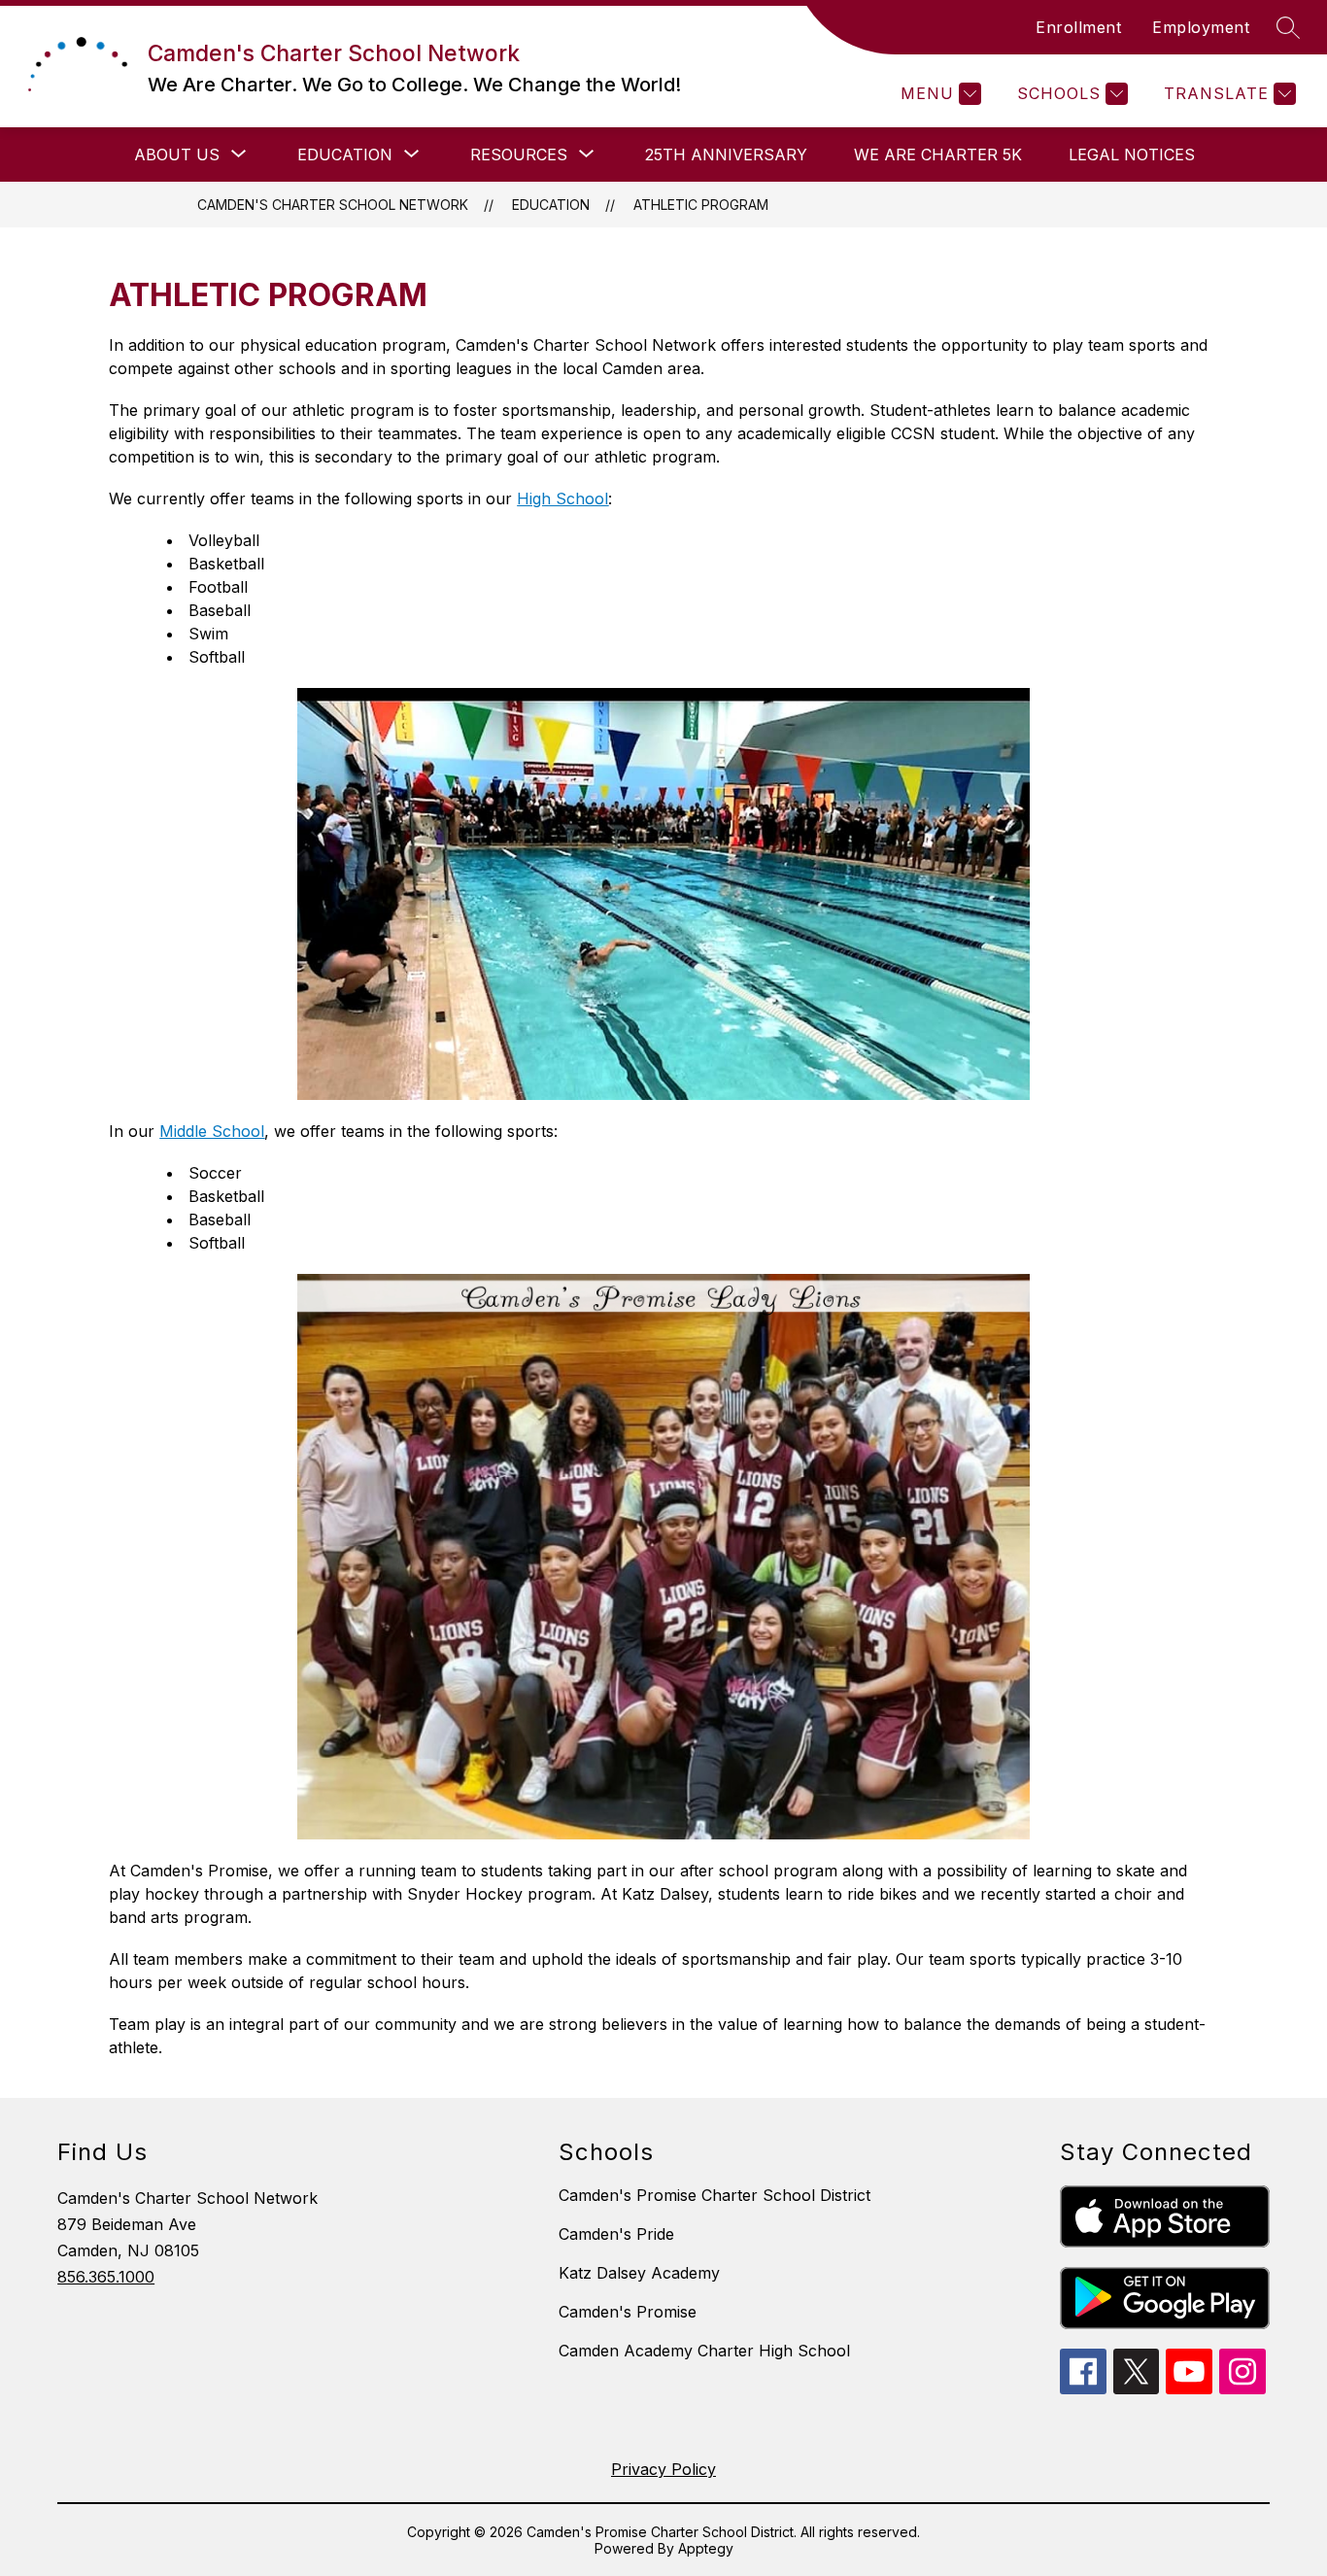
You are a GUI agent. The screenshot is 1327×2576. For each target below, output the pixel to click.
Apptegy (706, 2548)
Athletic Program (701, 205)
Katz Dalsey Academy (639, 2273)
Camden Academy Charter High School (704, 2351)
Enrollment (1078, 27)
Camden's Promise (628, 2312)
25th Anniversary (726, 155)
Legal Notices (1132, 155)
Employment (1201, 27)
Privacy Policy (663, 2469)
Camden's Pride (616, 2234)
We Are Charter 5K (938, 155)
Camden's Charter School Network (333, 205)
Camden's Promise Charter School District (715, 2195)
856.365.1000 (106, 2277)
